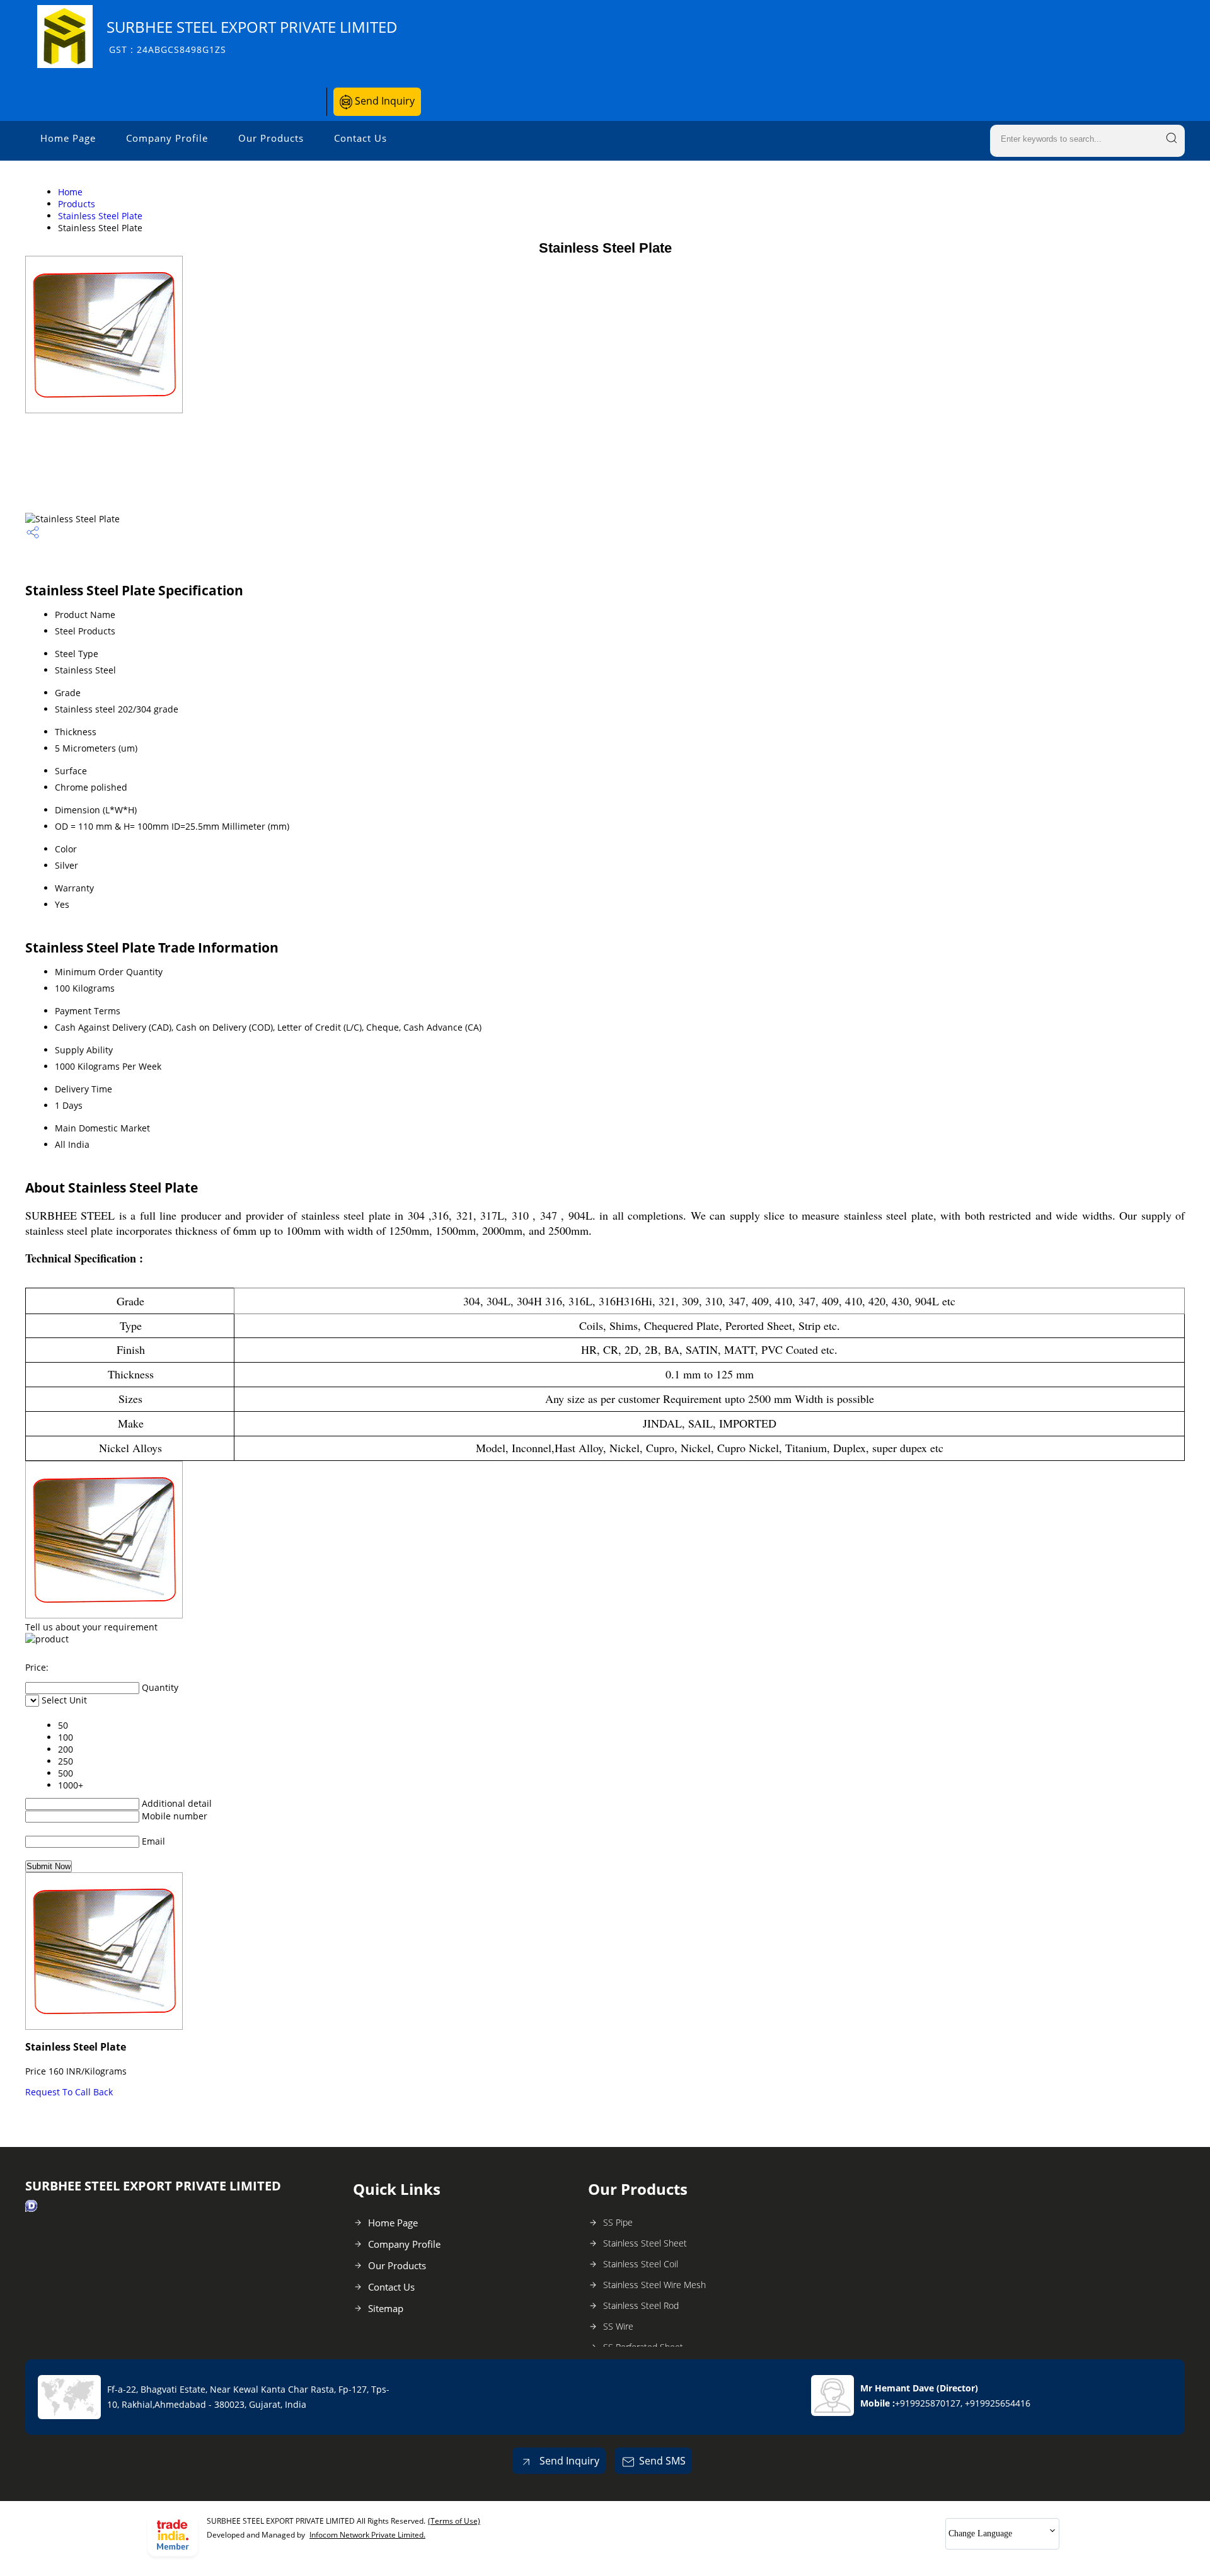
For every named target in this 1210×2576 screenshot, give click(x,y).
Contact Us (360, 138)
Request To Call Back (69, 2092)
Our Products (271, 138)
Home (70, 192)
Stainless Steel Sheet (645, 2243)
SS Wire (618, 2326)
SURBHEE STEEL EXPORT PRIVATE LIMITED (252, 36)
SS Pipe (618, 2222)
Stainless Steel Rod (641, 2305)
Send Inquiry (383, 101)
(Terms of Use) (454, 2521)
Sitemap (386, 2308)
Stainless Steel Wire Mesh (654, 2285)
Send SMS (662, 2461)
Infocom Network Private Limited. (367, 2535)
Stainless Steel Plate (100, 216)
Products (77, 204)
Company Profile (167, 138)
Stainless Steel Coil (641, 2264)
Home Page (68, 138)
